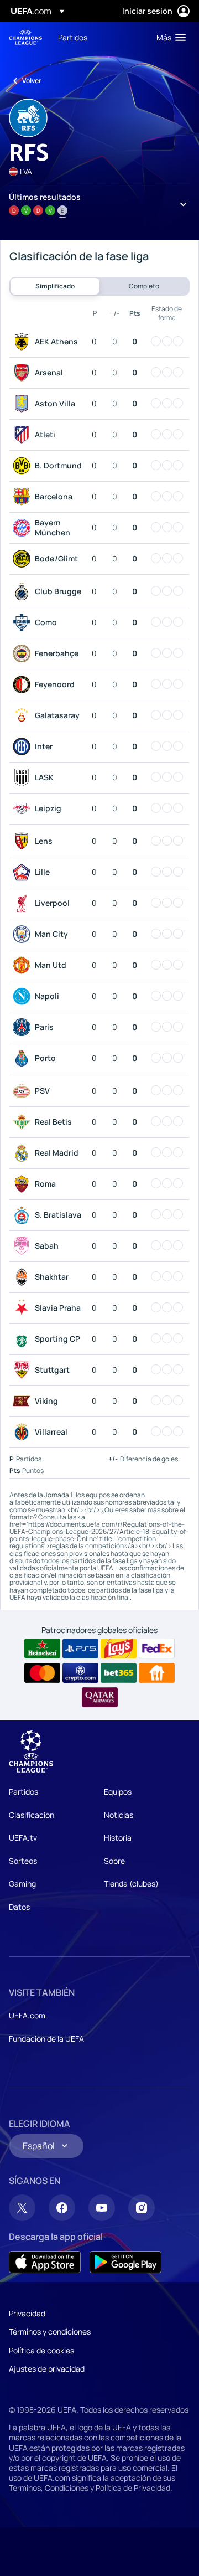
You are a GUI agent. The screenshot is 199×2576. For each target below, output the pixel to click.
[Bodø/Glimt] (24, 559)
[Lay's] (119, 1648)
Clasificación (32, 1815)
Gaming (22, 1884)
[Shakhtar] (24, 1277)
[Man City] (24, 934)
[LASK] (24, 777)
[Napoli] (24, 996)
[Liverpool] (24, 903)
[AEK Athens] (24, 342)
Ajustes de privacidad (47, 2369)
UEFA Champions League (25, 37)
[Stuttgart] (24, 1370)
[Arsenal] (24, 373)
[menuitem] (98, 37)
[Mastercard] (42, 1673)
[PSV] (24, 1091)
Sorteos (23, 1861)
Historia (118, 1838)
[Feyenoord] (24, 684)
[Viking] (24, 1401)
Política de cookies (41, 2350)
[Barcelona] (24, 497)
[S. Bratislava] (24, 1215)
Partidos (23, 1792)
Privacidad (27, 2313)
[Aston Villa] (24, 404)
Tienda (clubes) (131, 1884)
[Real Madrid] (24, 1153)
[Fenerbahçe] (24, 653)
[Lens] (24, 841)
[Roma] (24, 1184)
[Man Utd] (24, 965)
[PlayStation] (80, 1648)
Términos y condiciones (50, 2332)
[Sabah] (24, 1246)
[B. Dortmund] (24, 466)
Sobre (114, 1861)
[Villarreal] (24, 1432)
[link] (73, 37)
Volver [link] (32, 81)
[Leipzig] (24, 808)
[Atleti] (24, 435)
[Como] (24, 622)
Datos (19, 1907)
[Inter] (24, 746)
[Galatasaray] (24, 715)
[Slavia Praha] (24, 1308)
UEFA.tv (23, 1838)
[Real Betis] (24, 1122)
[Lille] (24, 872)
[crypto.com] (80, 1673)
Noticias (119, 1815)
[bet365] (119, 1673)
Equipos (118, 1792)
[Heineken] (42, 1648)
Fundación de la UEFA (46, 2039)
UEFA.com (27, 2015)
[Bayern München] (24, 528)
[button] (169, 37)
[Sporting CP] (24, 1339)
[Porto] (24, 1058)
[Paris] (24, 1027)
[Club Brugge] (24, 591)
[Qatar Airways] (100, 1697)
